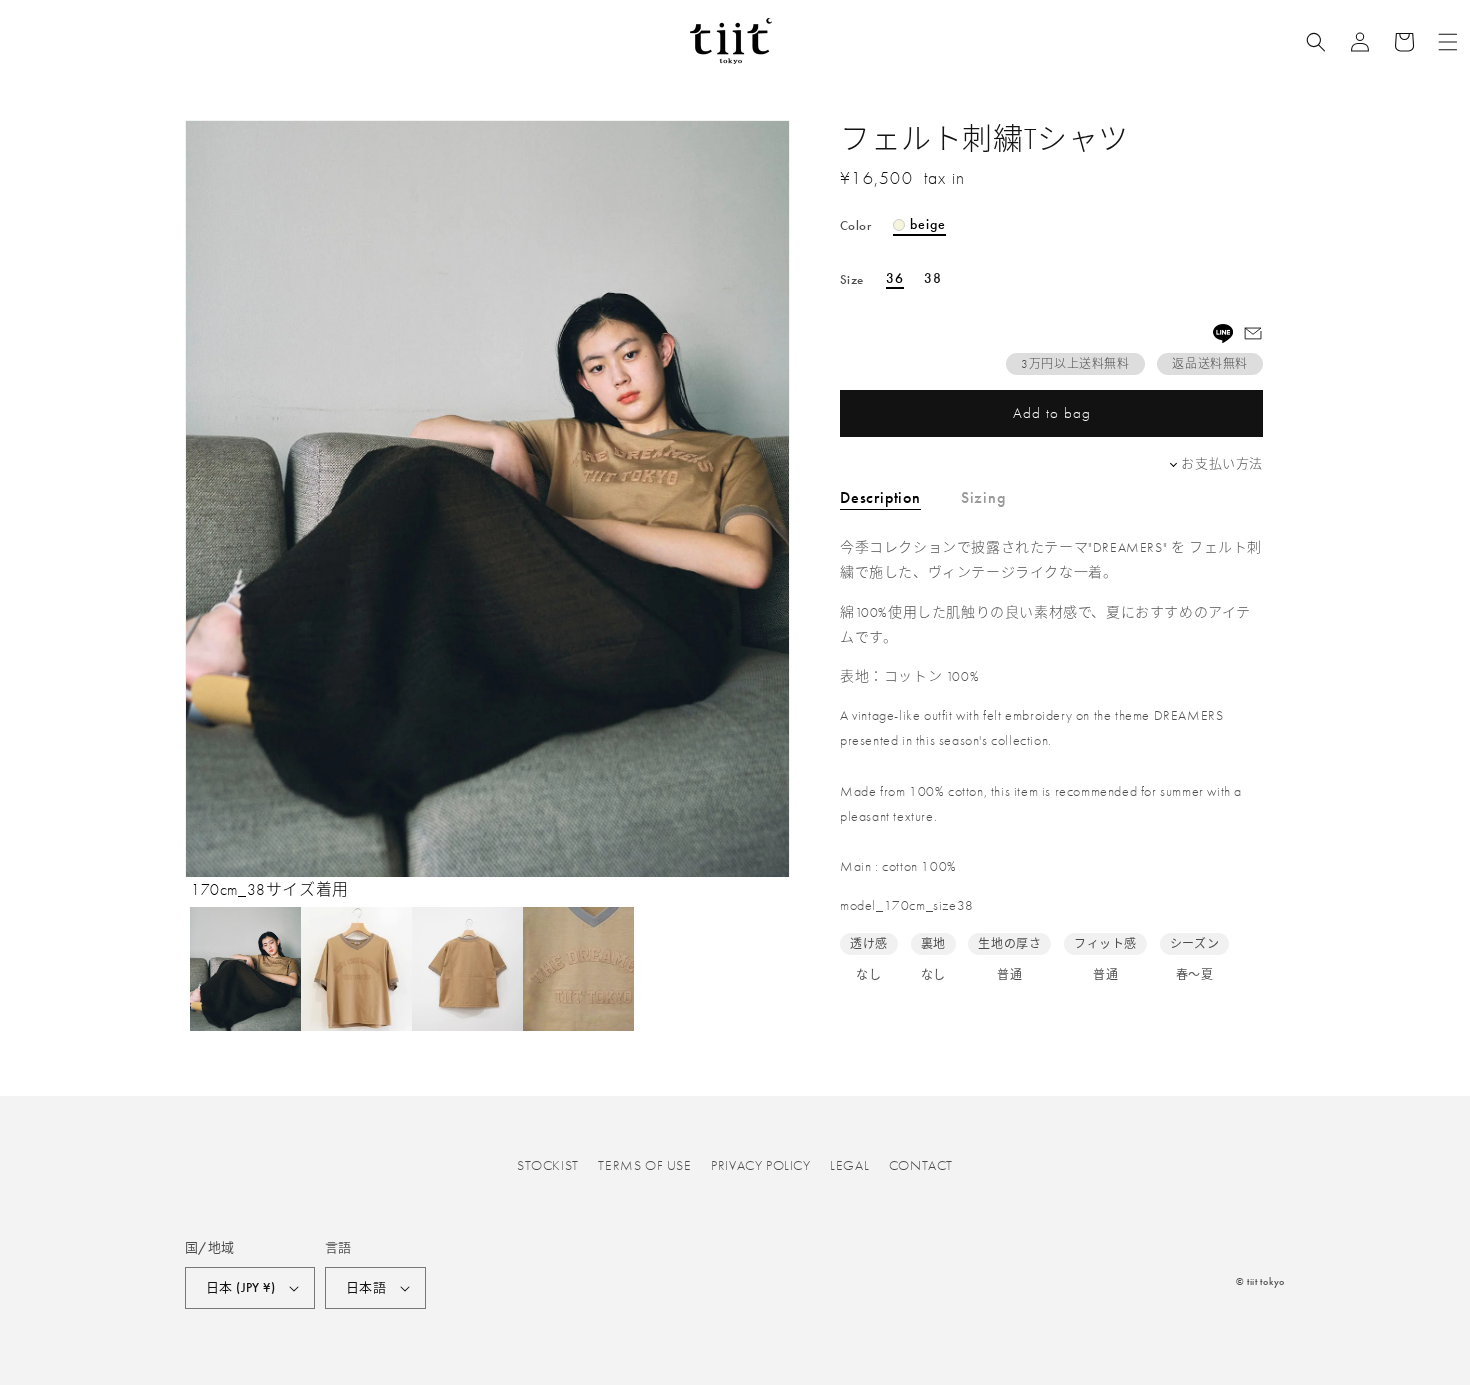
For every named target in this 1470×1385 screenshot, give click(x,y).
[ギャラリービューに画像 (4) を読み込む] (578, 969)
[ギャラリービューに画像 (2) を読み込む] (356, 969)
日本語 (366, 1287)
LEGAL (849, 1165)
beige (928, 225)
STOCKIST (548, 1165)
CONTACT (921, 1165)
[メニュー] (1448, 42)
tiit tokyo (1266, 1281)
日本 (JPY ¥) (240, 1287)
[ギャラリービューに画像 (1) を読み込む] (245, 969)
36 (895, 279)
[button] (1316, 42)
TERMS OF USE (644, 1165)
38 (933, 279)
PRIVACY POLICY (760, 1165)
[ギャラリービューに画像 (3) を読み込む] (467, 969)
